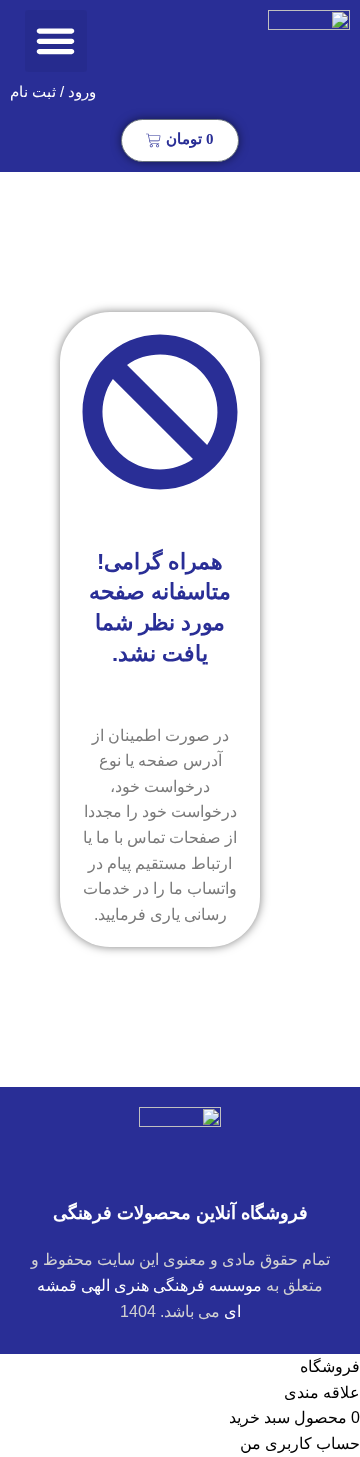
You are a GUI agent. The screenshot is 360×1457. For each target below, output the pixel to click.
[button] (56, 41)
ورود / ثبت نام (53, 91)
